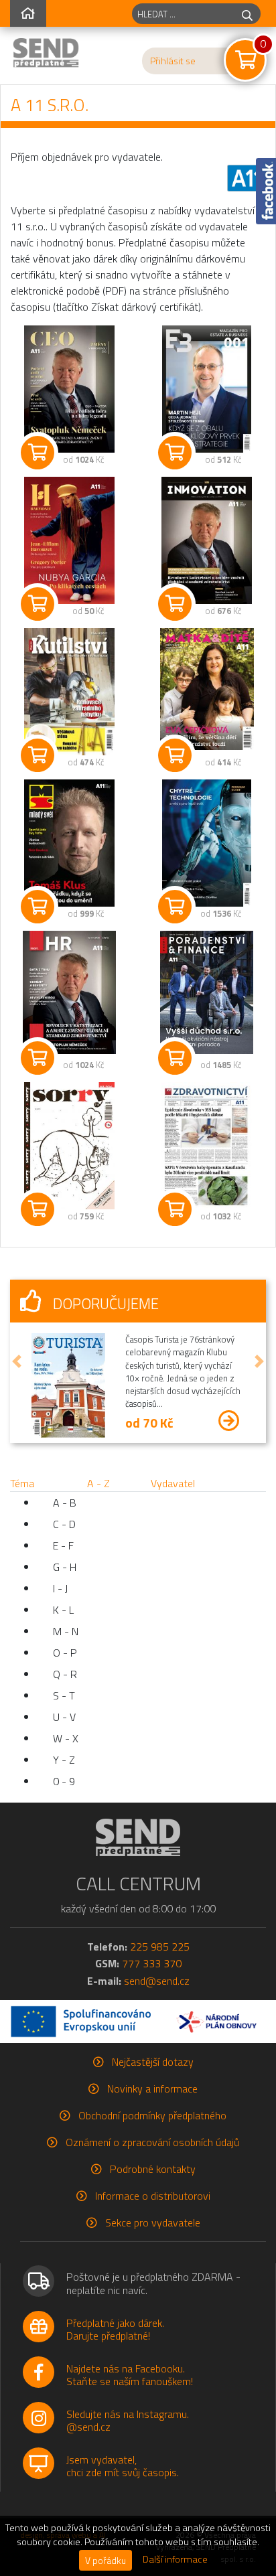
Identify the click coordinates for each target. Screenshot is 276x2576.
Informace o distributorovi (153, 2196)
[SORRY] (69, 1146)
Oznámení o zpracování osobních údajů (152, 2142)
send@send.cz (157, 1981)
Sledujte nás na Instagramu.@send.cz (128, 2420)
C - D (64, 1524)
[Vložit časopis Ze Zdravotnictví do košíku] (175, 1209)
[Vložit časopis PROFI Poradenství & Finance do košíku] (175, 1058)
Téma (22, 1483)
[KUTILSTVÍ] (69, 692)
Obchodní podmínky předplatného (152, 2115)
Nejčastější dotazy (153, 2062)
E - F (63, 1545)
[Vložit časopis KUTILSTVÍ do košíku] (38, 755)
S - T (64, 1695)
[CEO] (69, 389)
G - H (65, 1567)
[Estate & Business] (207, 389)
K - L (63, 1610)
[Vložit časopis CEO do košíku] (38, 453)
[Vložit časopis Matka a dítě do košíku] (175, 755)
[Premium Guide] (207, 843)
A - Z (98, 1483)
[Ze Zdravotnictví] (207, 1146)
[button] (17, 1361)
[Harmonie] (69, 540)
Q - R (65, 1674)
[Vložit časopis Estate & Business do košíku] (175, 453)
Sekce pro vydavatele (153, 2222)
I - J (60, 1588)
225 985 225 (160, 1947)
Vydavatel (173, 1483)
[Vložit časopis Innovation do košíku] (175, 604)
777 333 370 (152, 1963)
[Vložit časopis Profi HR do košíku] (38, 1058)
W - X (66, 1738)
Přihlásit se (173, 61)
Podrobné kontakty (153, 2169)
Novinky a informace (152, 2089)
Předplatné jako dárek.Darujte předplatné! (115, 2329)
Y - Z (64, 1760)
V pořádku (106, 2560)
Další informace (175, 2559)
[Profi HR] (69, 992)
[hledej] (247, 14)
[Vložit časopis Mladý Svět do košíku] (38, 907)
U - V (64, 1717)
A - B (65, 1503)
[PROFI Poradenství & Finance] (207, 992)
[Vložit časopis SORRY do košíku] (38, 1209)
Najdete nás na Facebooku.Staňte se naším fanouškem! (130, 2375)
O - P (65, 1653)
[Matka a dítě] (207, 689)
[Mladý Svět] (69, 843)
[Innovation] (207, 540)
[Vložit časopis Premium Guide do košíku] (175, 907)
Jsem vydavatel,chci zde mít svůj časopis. (123, 2466)
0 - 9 (64, 1781)
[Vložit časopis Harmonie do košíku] (38, 604)
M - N (66, 1631)
